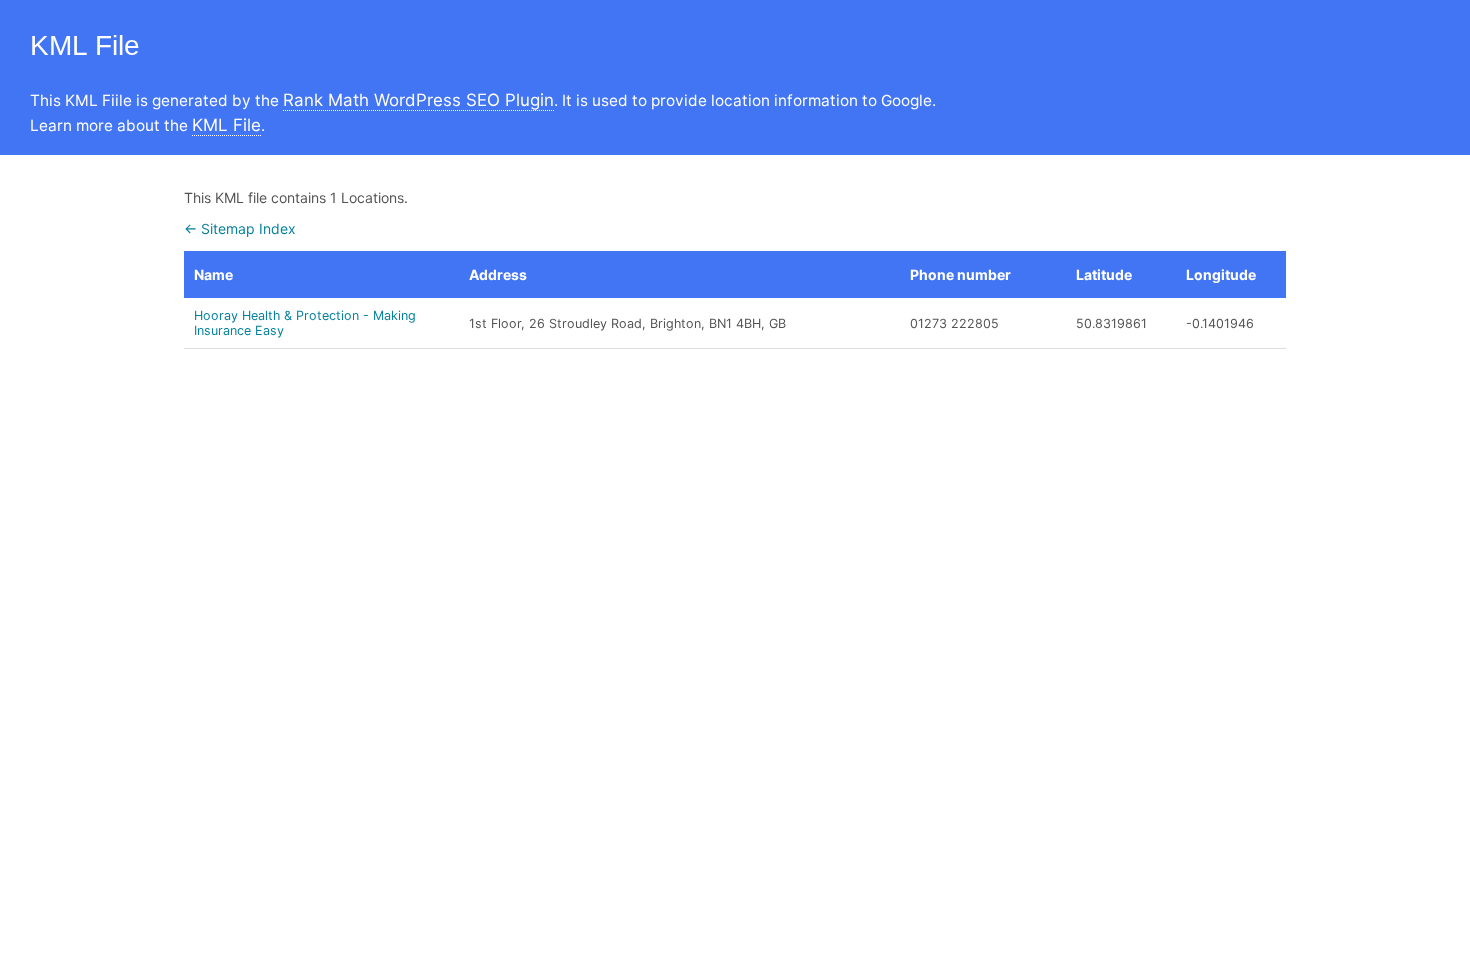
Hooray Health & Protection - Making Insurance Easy (305, 323)
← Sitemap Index (240, 228)
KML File (226, 125)
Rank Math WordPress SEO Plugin (418, 100)
